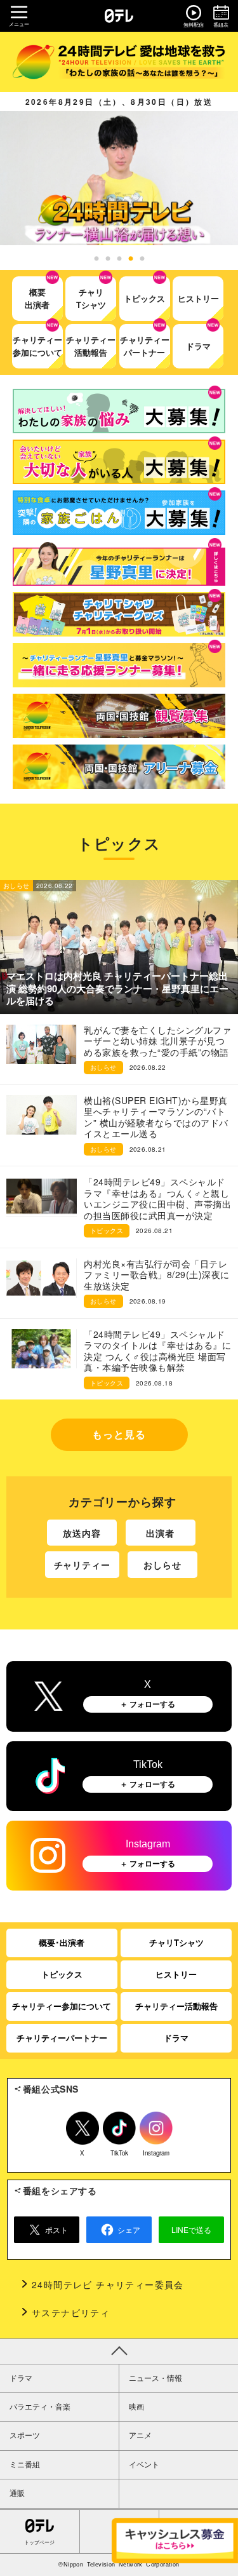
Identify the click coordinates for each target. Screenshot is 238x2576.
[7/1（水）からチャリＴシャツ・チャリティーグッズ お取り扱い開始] (119, 614)
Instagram (156, 2151)
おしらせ (162, 1565)
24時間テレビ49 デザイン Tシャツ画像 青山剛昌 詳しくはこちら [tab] (108, 259)
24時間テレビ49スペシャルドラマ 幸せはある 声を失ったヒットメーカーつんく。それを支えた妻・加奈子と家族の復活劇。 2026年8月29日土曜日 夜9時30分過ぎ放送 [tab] (119, 259)
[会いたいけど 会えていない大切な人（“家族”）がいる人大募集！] (119, 462)
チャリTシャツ (176, 1942)
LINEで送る (191, 2229)
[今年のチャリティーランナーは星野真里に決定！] (119, 563)
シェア (129, 2229)
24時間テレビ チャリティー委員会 (108, 2284)
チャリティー (82, 1565)
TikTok (119, 2151)
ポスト (56, 2229)
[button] (119, 178)
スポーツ (25, 2436)
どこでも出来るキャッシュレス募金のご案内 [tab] (142, 259)
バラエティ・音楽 (40, 2407)
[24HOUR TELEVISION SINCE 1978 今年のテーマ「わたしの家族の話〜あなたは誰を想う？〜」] (119, 62)
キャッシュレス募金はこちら (175, 2541)
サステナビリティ (71, 2312)
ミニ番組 (25, 2465)
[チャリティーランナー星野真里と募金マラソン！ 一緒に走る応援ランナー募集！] (119, 665)
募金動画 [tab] (131, 259)
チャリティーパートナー (62, 2038)
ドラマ (176, 2038)
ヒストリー (176, 1974)
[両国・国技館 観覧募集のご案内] (119, 716)
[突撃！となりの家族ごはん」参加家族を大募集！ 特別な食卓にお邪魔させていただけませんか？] (119, 513)
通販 (17, 2493)
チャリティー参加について (62, 2006)
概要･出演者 (62, 1942)
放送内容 (82, 1533)
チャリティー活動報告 (176, 2006)
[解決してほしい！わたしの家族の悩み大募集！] (119, 411)
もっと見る (119, 1434)
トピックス (62, 1974)
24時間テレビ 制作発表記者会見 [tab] (96, 259)
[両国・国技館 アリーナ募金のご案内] (119, 767)
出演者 (160, 1533)
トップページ (39, 2543)
